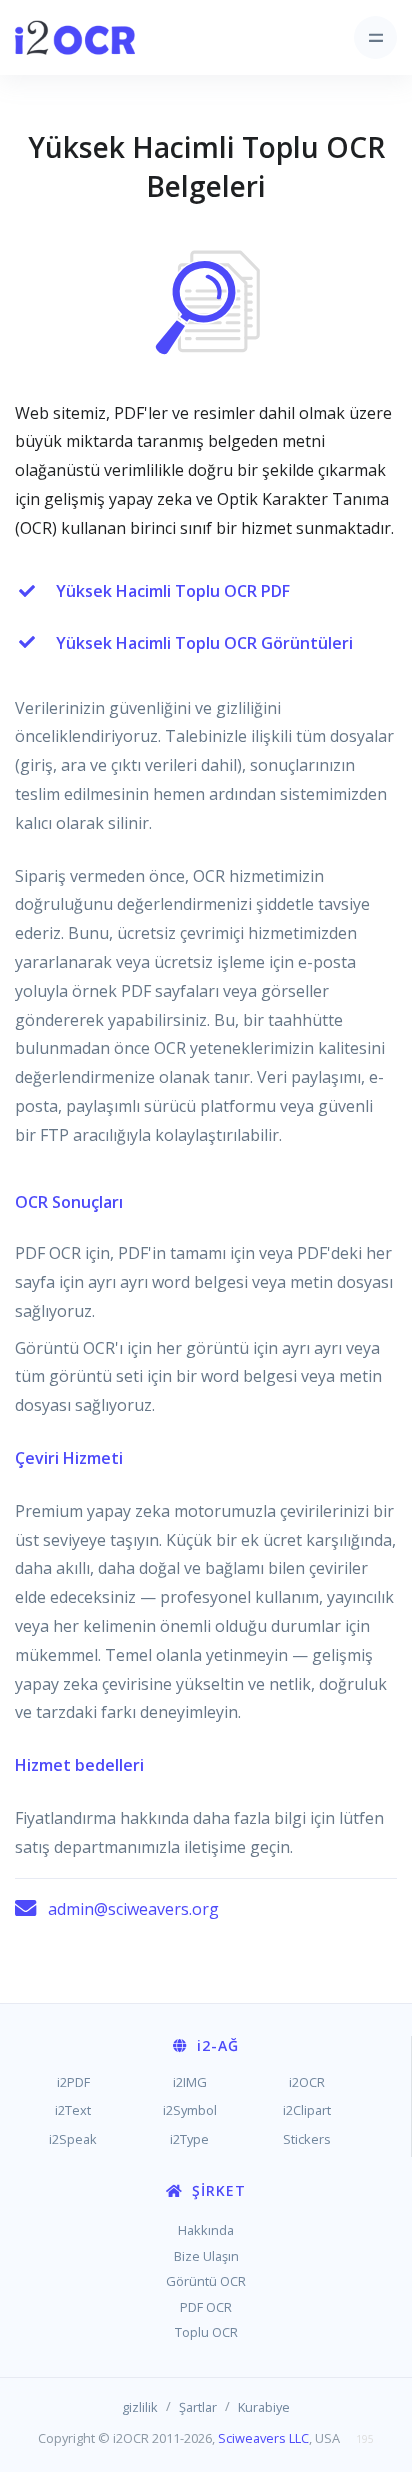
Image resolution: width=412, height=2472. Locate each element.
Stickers (307, 2139)
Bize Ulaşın (206, 2256)
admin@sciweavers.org (133, 1909)
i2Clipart (307, 2110)
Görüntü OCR (206, 2281)
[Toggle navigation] (375, 37)
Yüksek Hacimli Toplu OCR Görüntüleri (204, 643)
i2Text (73, 2110)
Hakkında (206, 2230)
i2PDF (73, 2082)
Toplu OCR (206, 2332)
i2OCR (307, 2082)
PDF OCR (206, 2307)
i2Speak (73, 2139)
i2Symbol (190, 2110)
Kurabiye (264, 2407)
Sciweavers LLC (263, 2438)
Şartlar (198, 2407)
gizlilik (140, 2407)
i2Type (189, 2139)
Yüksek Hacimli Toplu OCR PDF (173, 591)
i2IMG (190, 2082)
